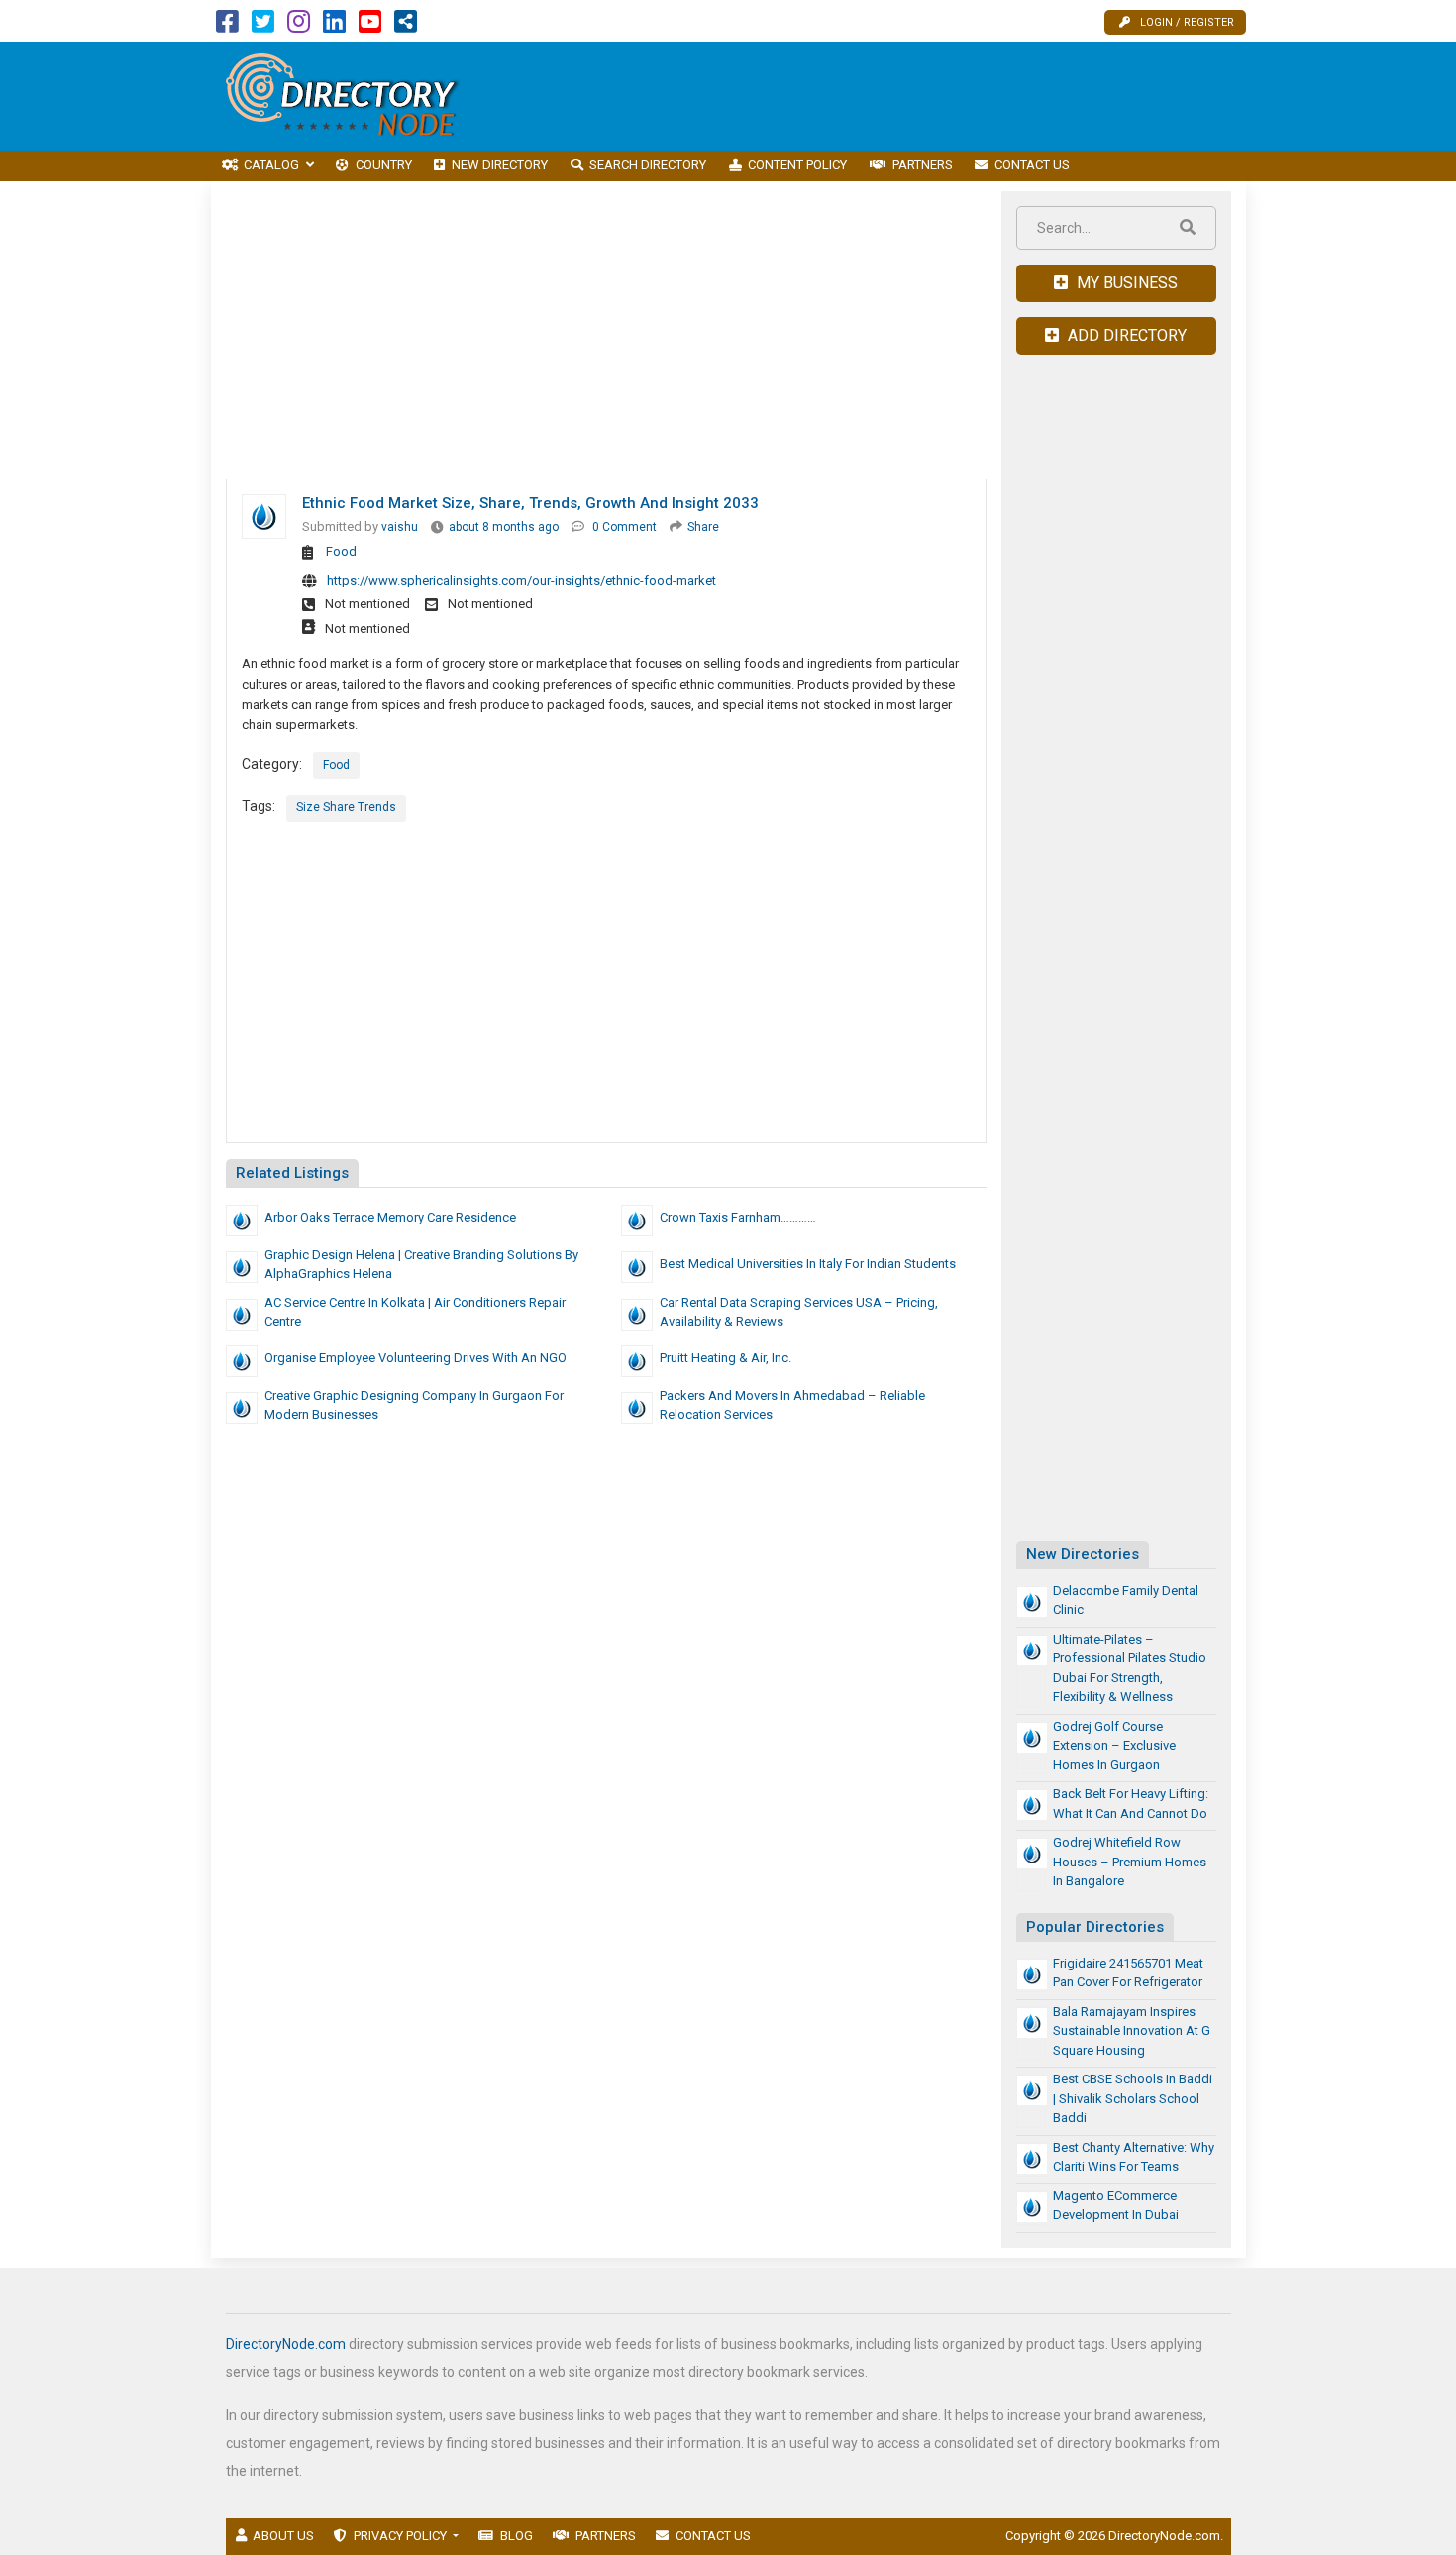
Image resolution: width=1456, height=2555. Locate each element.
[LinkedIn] (334, 26)
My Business (1125, 283)
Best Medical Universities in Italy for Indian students (808, 1264)
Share (703, 527)
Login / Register (1187, 22)
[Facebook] (227, 26)
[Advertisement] (885, 96)
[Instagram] (299, 26)
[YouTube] (370, 26)
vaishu (400, 527)
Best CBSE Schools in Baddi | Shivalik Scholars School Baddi (1133, 2098)
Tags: (259, 806)
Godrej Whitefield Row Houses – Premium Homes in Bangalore (1130, 1862)
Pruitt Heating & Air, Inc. (726, 1358)
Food (341, 551)
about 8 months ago (504, 527)
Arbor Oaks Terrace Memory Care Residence (390, 1217)
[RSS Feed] (406, 26)
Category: (272, 764)
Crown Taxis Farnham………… (738, 1217)
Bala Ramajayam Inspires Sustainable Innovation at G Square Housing (1132, 2031)
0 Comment (624, 527)
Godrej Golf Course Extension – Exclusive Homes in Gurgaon (1114, 1746)
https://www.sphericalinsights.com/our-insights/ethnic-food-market (521, 580)
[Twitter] (263, 26)
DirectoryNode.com (286, 2344)
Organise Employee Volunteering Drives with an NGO (416, 1358)
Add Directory (1125, 335)
